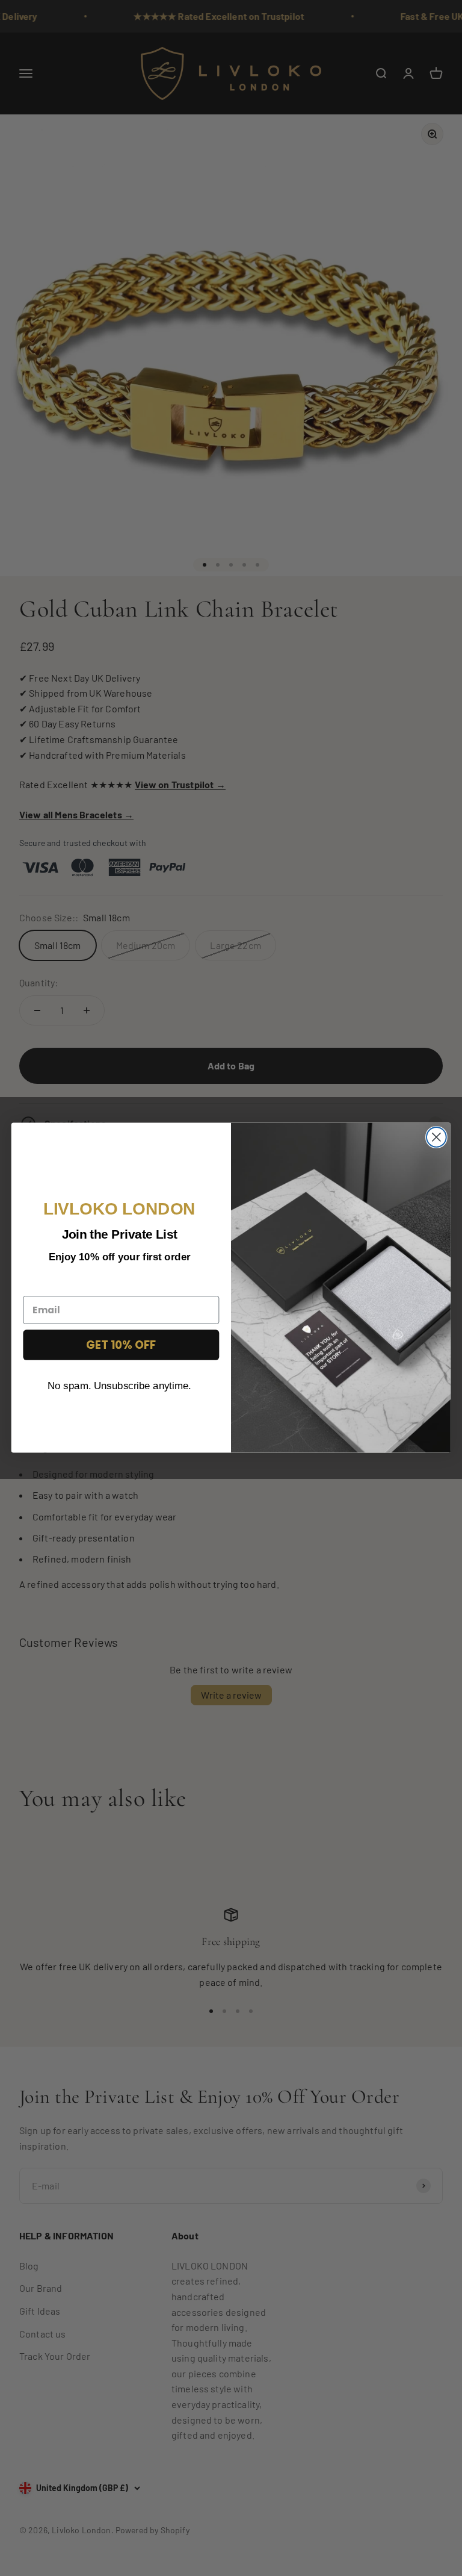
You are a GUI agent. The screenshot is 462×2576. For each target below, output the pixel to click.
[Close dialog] (436, 1137)
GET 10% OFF (121, 1345)
